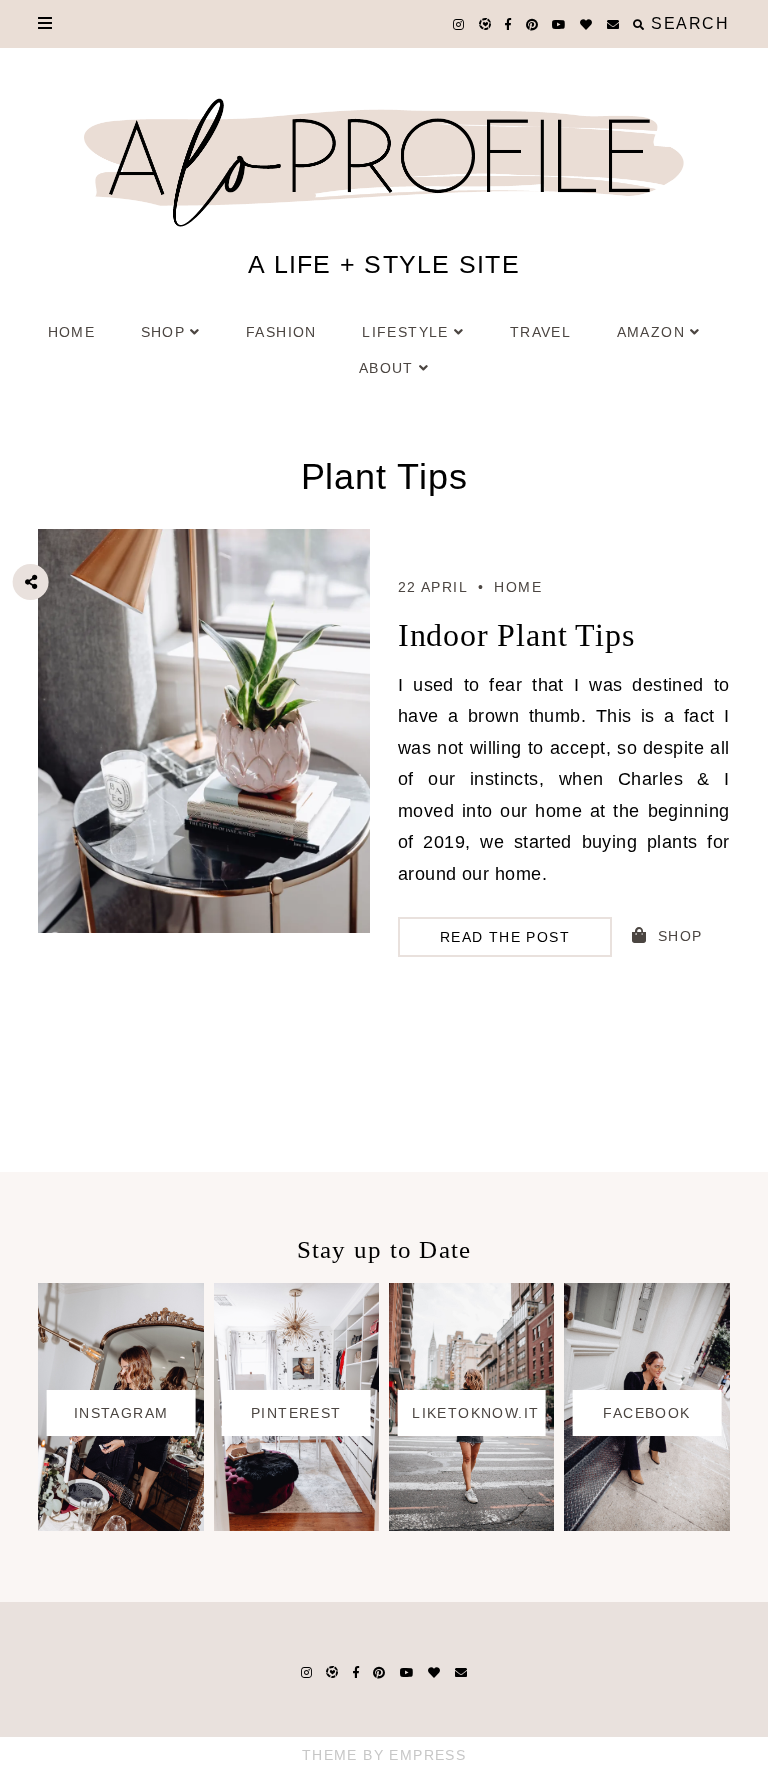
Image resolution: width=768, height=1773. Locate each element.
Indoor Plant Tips (516, 635)
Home (72, 332)
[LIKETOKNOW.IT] (471, 1525)
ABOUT (386, 368)
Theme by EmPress (384, 1755)
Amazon (651, 332)
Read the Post (505, 937)
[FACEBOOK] (646, 1525)
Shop (163, 332)
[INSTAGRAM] (120, 1525)
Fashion (281, 332)
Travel (540, 332)
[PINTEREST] (296, 1525)
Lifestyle (405, 332)
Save (46, 693)
